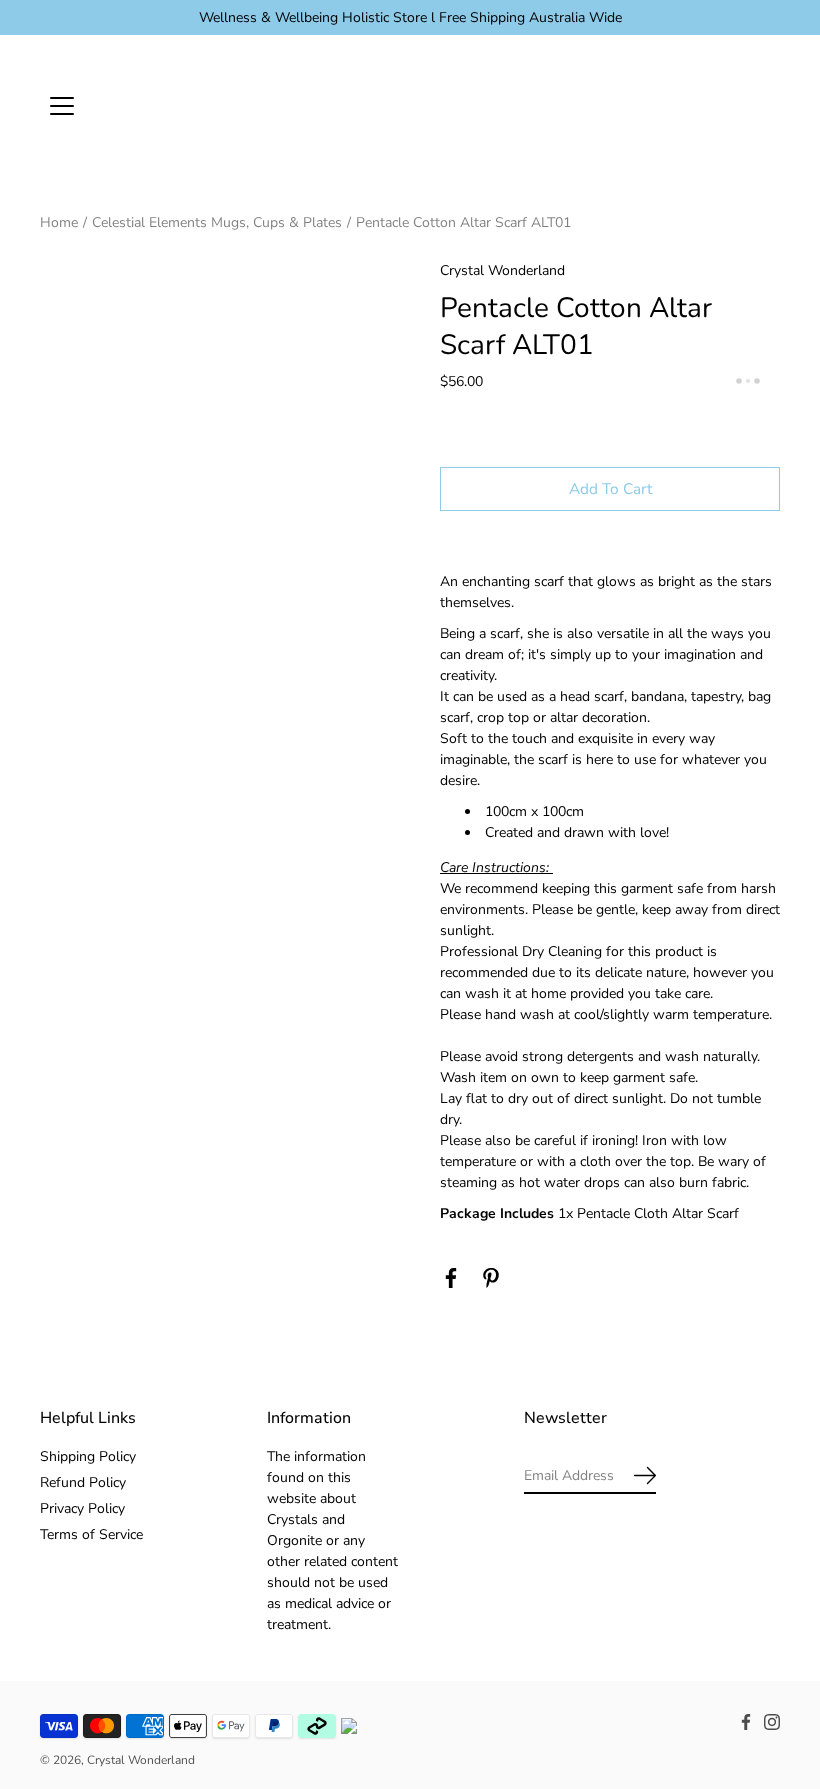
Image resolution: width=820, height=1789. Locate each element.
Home (59, 222)
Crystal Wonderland (141, 1760)
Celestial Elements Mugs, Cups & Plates (217, 222)
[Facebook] (451, 1278)
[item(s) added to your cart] (764, 105)
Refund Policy (83, 1482)
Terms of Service (91, 1534)
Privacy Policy (82, 1508)
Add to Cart (610, 488)
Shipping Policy (88, 1456)
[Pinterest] (491, 1278)
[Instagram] (772, 1722)
